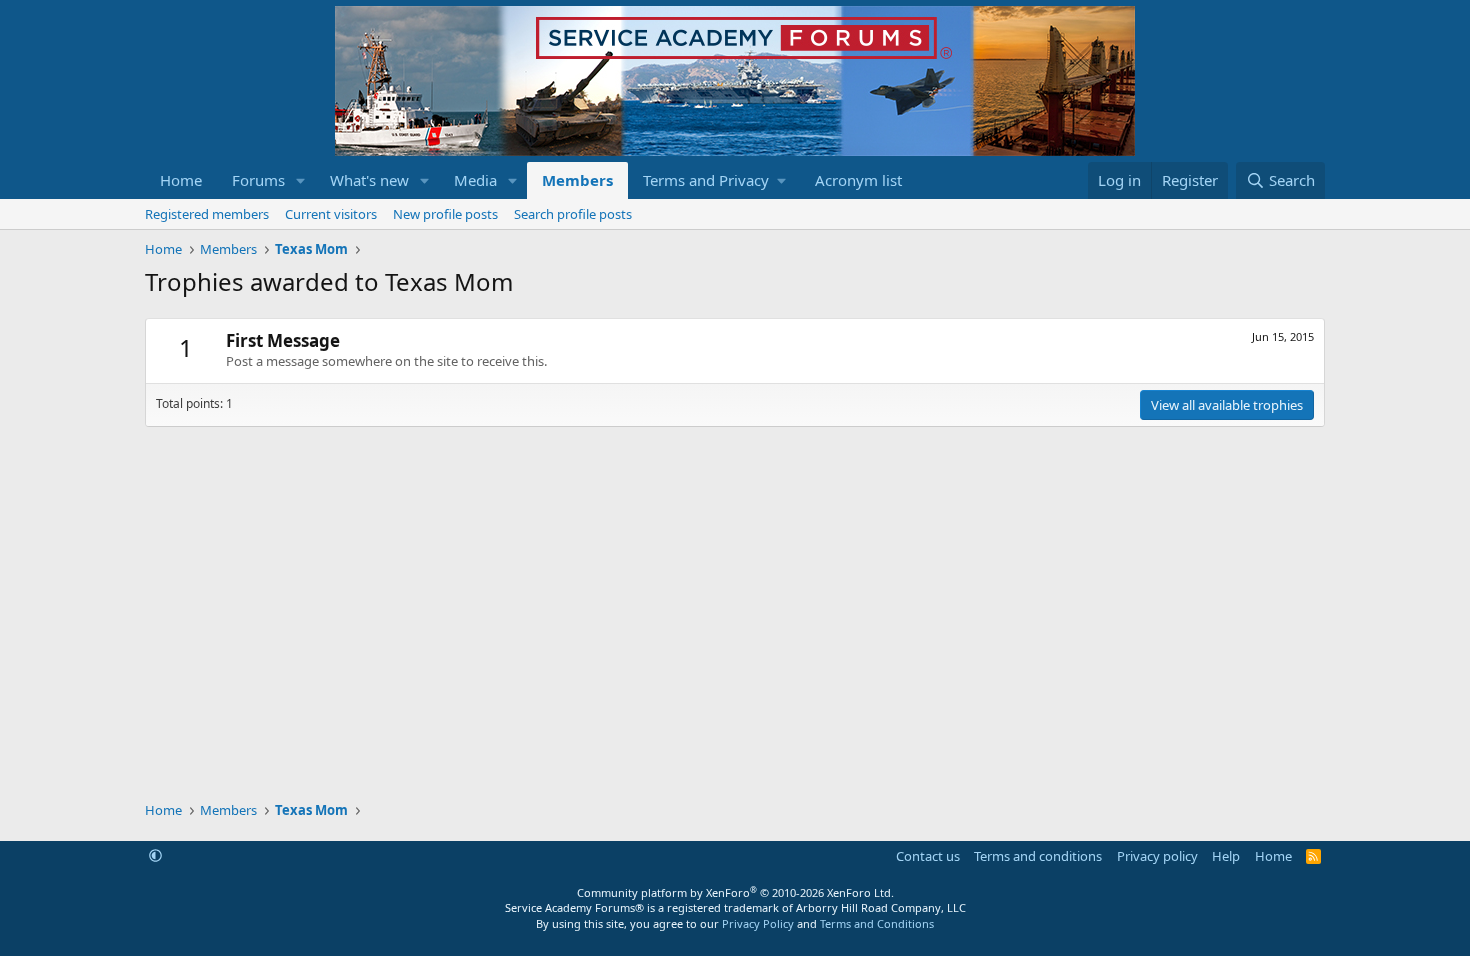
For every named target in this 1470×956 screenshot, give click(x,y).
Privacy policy (1157, 856)
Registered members (207, 214)
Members (577, 180)
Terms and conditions (1038, 856)
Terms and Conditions (877, 923)
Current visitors (331, 214)
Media (475, 180)
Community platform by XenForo (735, 892)
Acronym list (858, 180)
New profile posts (445, 214)
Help (1226, 856)
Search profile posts (573, 214)
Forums (258, 180)
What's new (369, 180)
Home (181, 180)
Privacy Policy (758, 923)
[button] (301, 180)
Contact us (928, 856)
